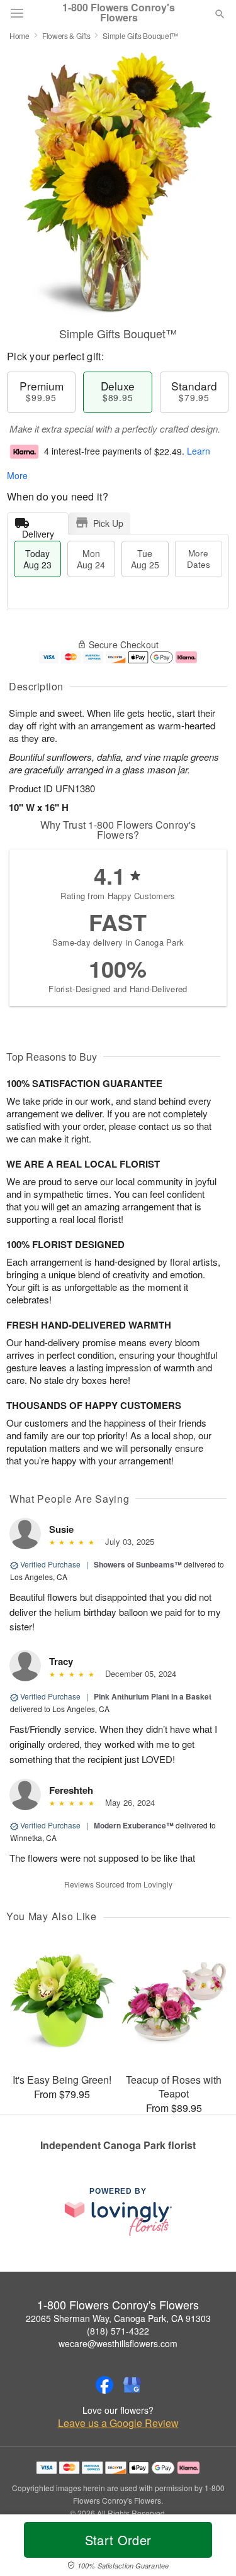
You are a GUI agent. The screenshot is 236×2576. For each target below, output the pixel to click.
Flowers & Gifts (66, 36)
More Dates (199, 559)
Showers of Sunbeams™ (138, 1564)
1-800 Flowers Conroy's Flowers (119, 13)
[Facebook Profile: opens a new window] (104, 2385)
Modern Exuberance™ (134, 1825)
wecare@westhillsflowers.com (118, 2343)
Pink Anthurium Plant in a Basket (153, 1696)
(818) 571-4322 (118, 2331)
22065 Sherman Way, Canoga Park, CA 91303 (118, 2318)
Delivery (38, 531)
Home (20, 36)
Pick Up (108, 523)
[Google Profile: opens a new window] (132, 2385)
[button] (209, 2548)
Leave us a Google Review (118, 2423)
